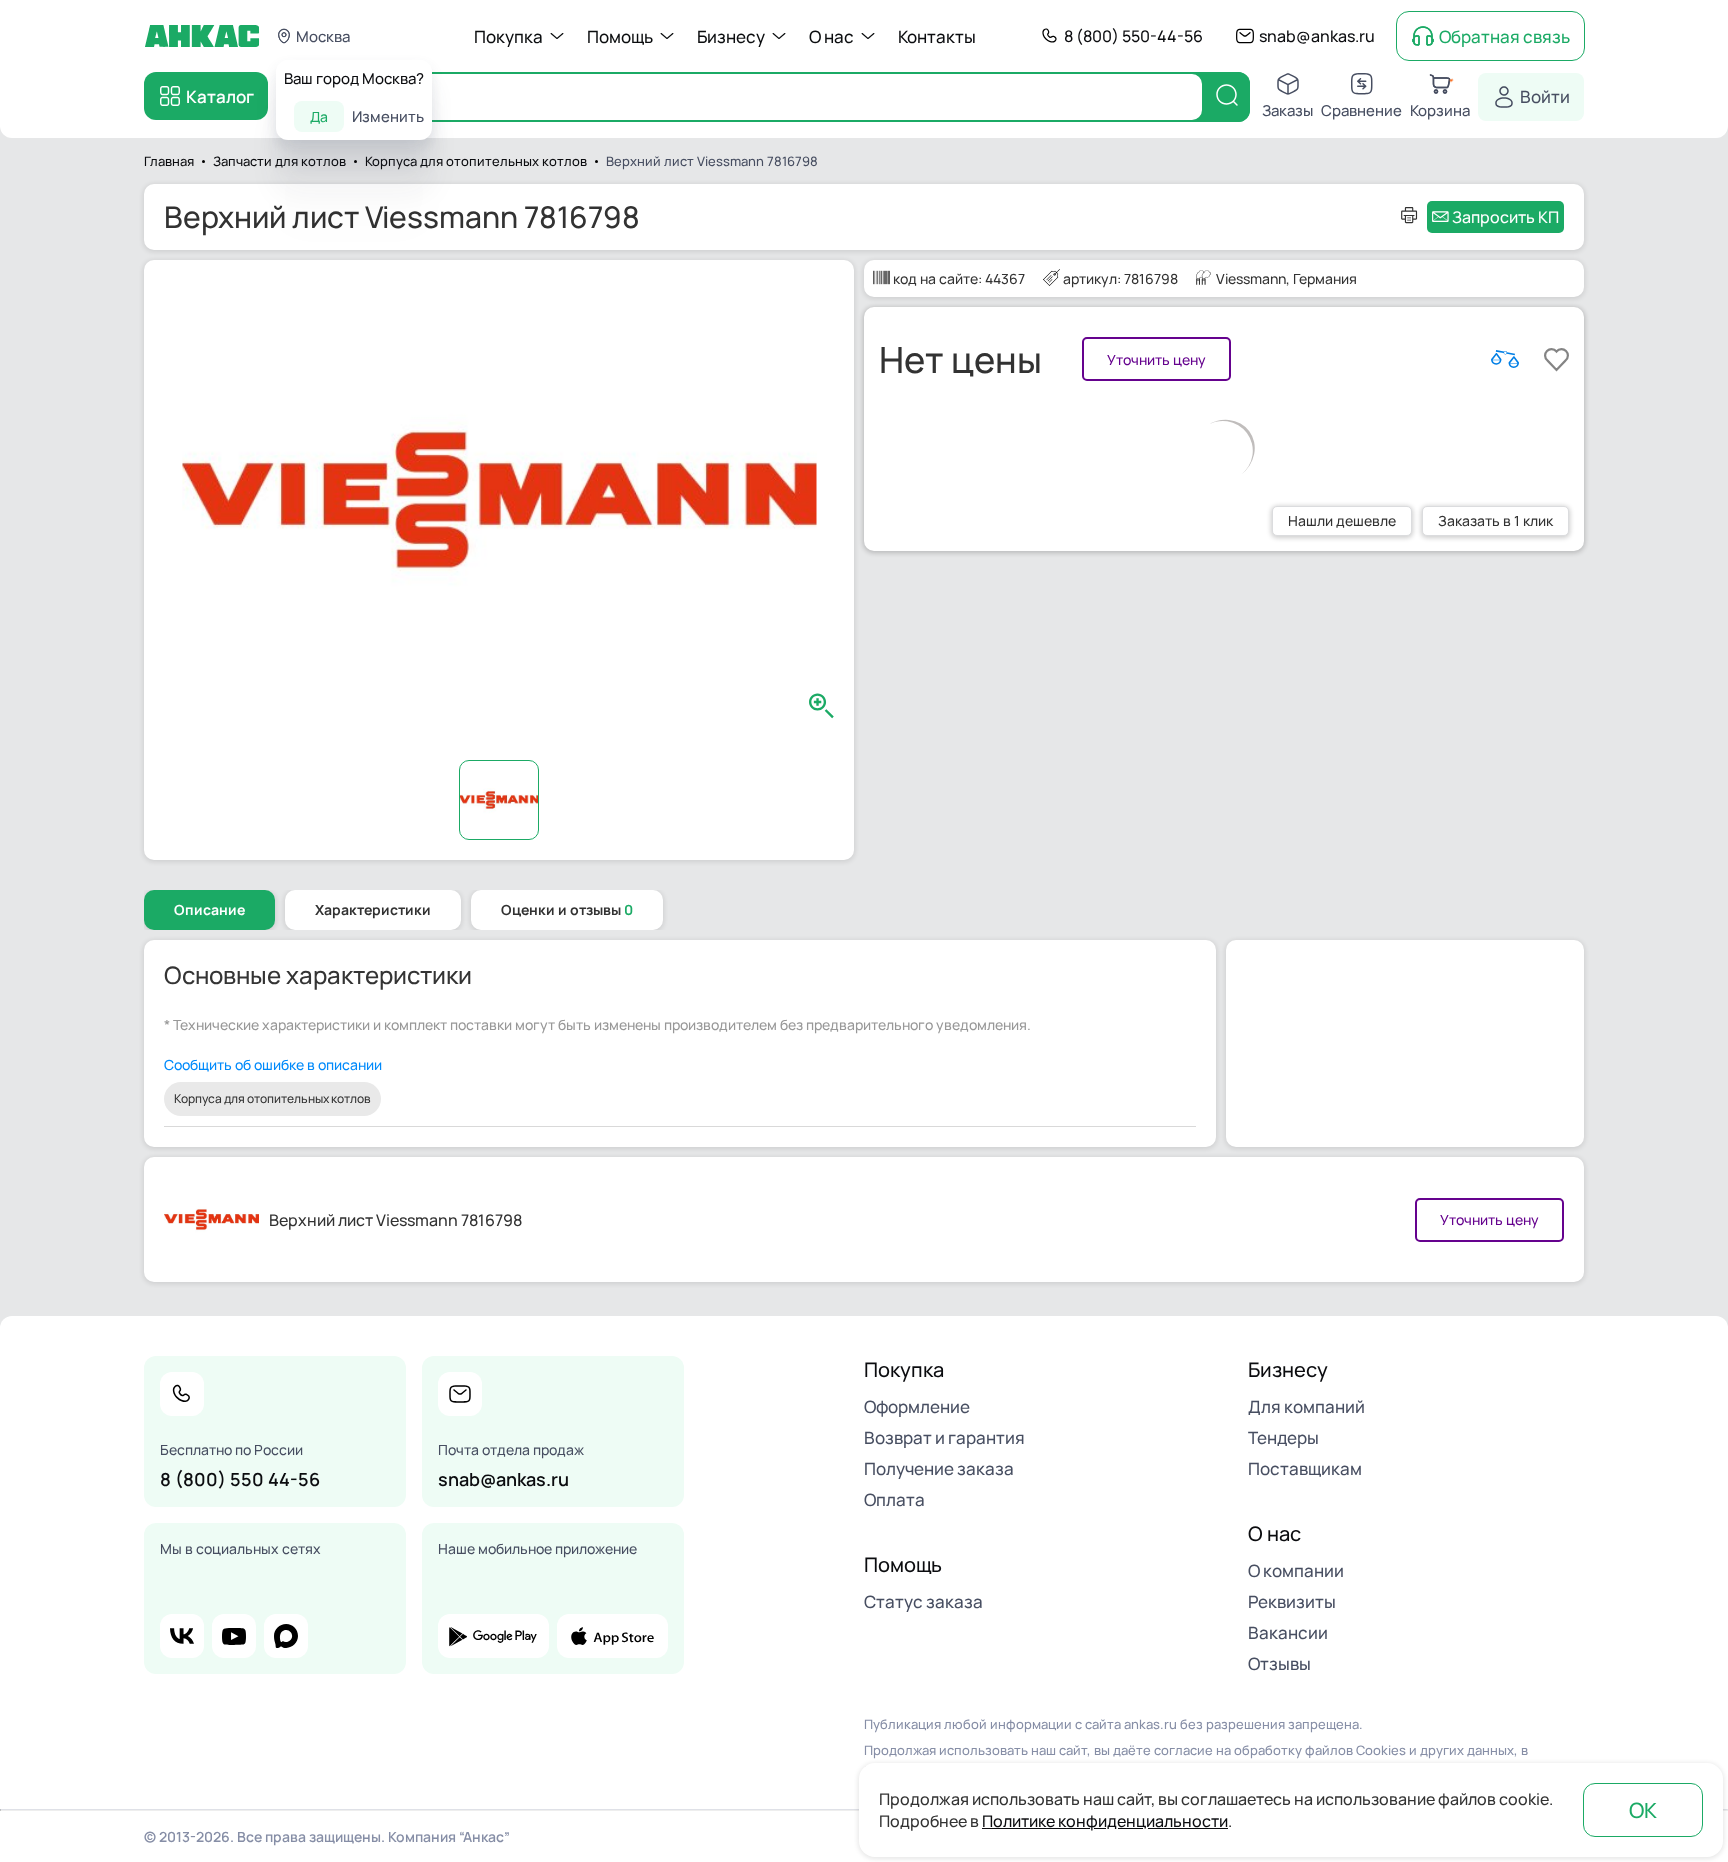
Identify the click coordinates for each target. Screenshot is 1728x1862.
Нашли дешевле (1342, 520)
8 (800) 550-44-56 (1133, 36)
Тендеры (1283, 1437)
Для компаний (1306, 1406)
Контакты (937, 36)
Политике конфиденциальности (1105, 1821)
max (286, 1636)
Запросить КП (1505, 217)
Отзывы (1279, 1663)
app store (612, 1636)
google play (493, 1636)
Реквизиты (1292, 1601)
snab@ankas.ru (1317, 36)
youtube (234, 1636)
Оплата (894, 1499)
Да (319, 116)
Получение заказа (939, 1468)
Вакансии (1288, 1632)
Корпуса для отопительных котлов (272, 1098)
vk (182, 1636)
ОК (1643, 1810)
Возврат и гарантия (944, 1437)
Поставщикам (1305, 1468)
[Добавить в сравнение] (1505, 359)
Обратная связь (1504, 36)
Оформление (917, 1406)
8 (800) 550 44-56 (240, 1479)
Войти (1545, 96)
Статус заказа (923, 1601)
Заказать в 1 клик (1495, 520)
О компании (1296, 1570)
